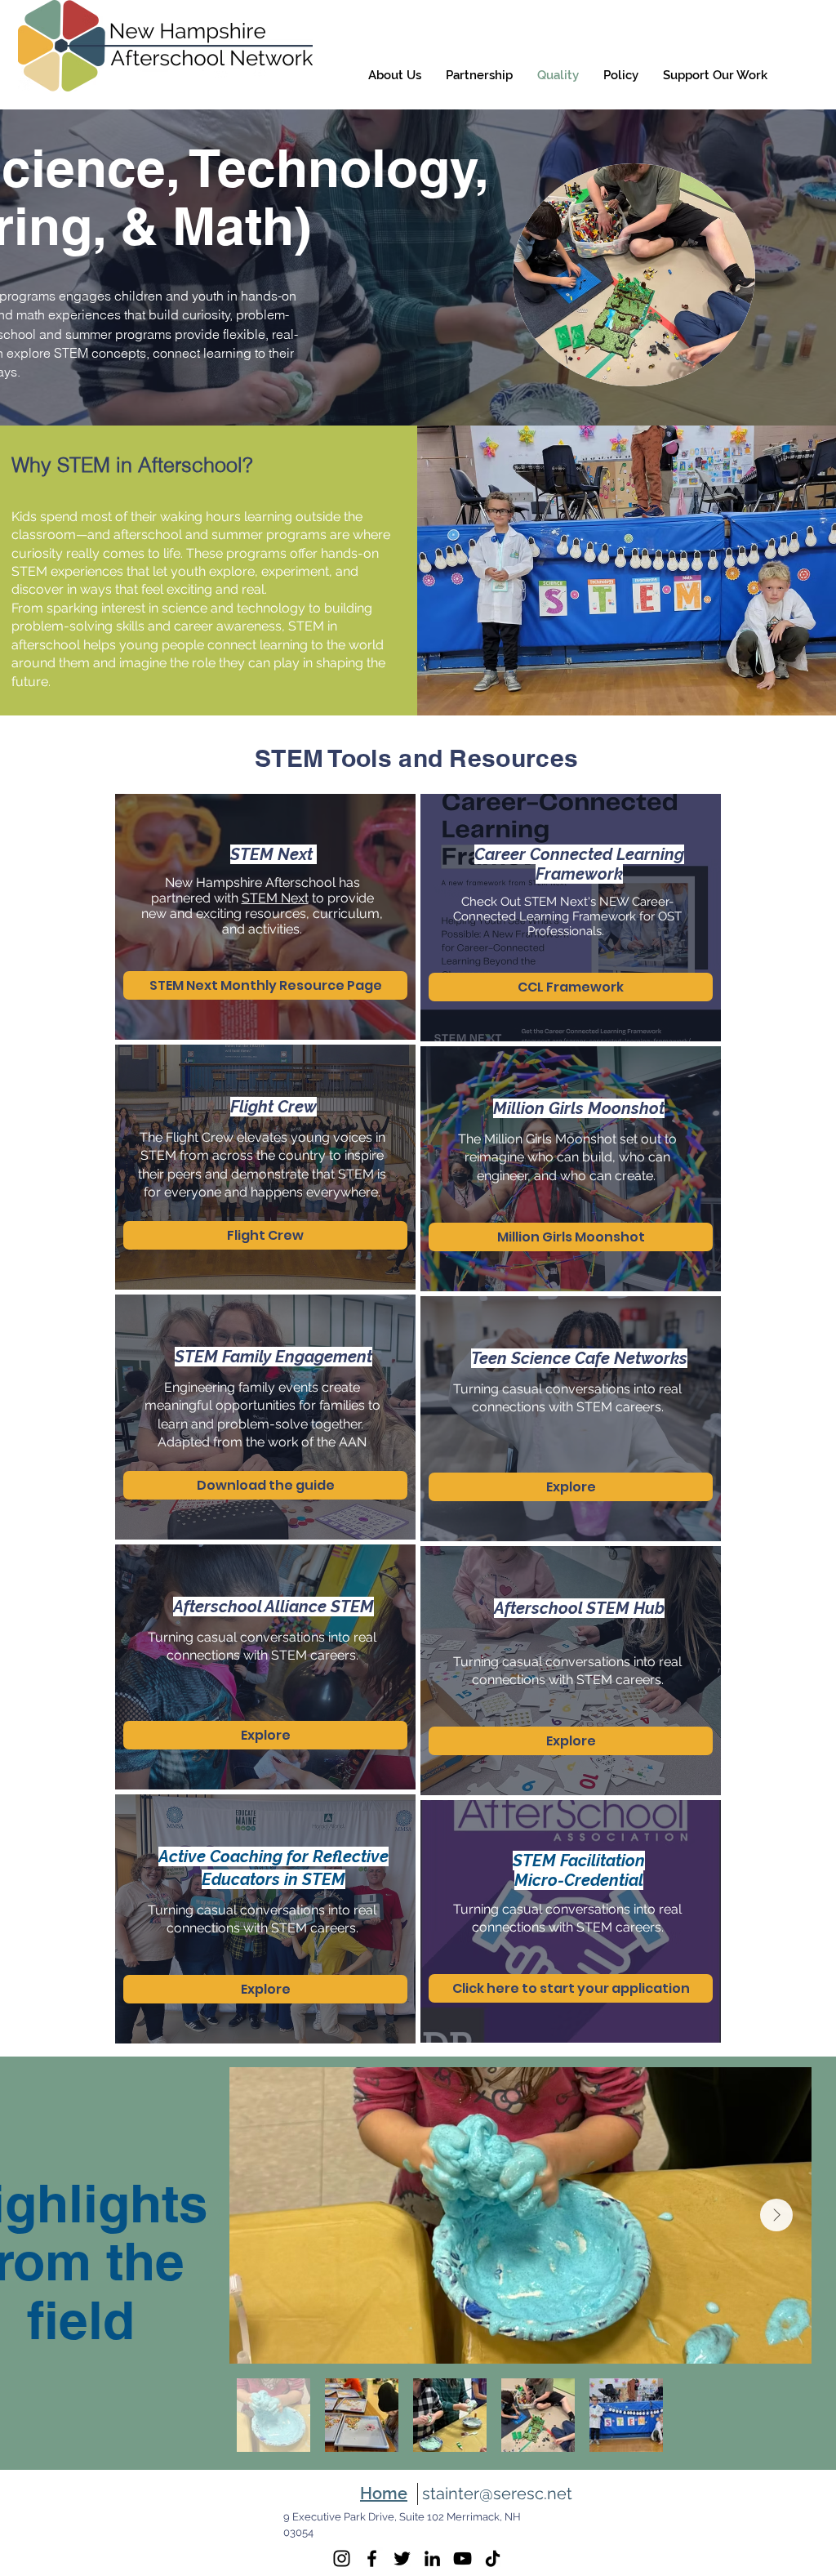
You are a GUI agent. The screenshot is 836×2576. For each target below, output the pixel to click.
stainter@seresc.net (497, 2494)
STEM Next (275, 898)
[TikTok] (493, 2558)
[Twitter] (402, 2558)
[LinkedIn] (432, 2558)
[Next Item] (776, 2215)
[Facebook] (372, 2558)
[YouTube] (462, 2558)
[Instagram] (342, 2558)
